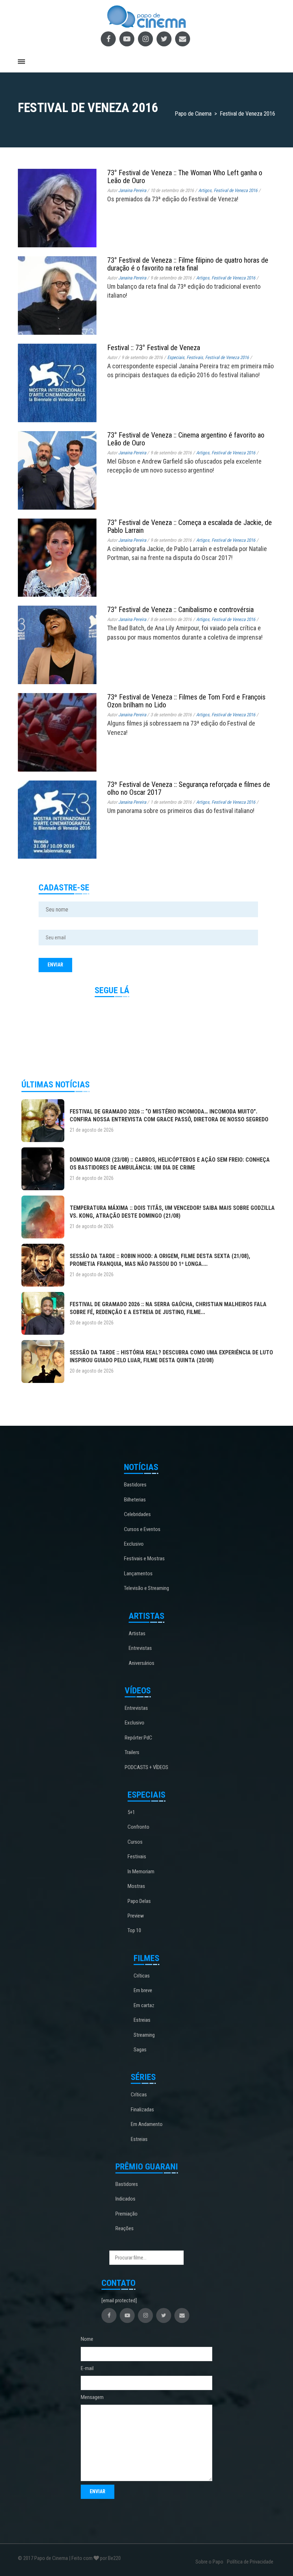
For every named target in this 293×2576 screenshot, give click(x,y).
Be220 (114, 2558)
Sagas (140, 2050)
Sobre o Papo (209, 2562)
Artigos (205, 190)
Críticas (142, 1976)
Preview (136, 1916)
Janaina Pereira (132, 190)
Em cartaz (144, 2005)
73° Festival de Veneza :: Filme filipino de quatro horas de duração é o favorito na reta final (188, 264)
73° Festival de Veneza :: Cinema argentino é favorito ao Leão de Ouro (186, 439)
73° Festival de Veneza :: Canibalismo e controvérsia (180, 610)
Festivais (195, 357)
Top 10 (134, 1930)
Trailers (132, 1752)
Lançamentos (138, 1574)
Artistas (137, 1633)
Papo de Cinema (51, 2558)
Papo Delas (139, 1901)
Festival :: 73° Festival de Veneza (154, 348)
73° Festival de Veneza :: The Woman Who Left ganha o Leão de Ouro (185, 177)
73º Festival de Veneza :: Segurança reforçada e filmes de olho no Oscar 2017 (189, 788)
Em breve (143, 1990)
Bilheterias (135, 1500)
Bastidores (135, 1485)
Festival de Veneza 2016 (235, 190)
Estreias (142, 2020)
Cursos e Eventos (142, 1529)
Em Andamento (147, 2124)
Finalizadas (142, 2110)
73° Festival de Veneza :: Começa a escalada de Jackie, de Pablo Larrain (190, 526)
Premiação (126, 2214)
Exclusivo (134, 1544)
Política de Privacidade (250, 2562)
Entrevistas (140, 1648)
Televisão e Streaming (146, 1588)
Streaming (144, 2035)
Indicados (125, 2199)
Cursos (135, 1842)
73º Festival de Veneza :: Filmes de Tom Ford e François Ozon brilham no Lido (186, 701)
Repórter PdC (138, 1738)
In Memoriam (141, 1872)
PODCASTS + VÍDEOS (146, 1767)
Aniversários (141, 1663)
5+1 (131, 1812)
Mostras (136, 1886)
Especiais (176, 357)
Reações (125, 2228)
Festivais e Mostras (144, 1559)
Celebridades (137, 1514)
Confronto (138, 1827)
